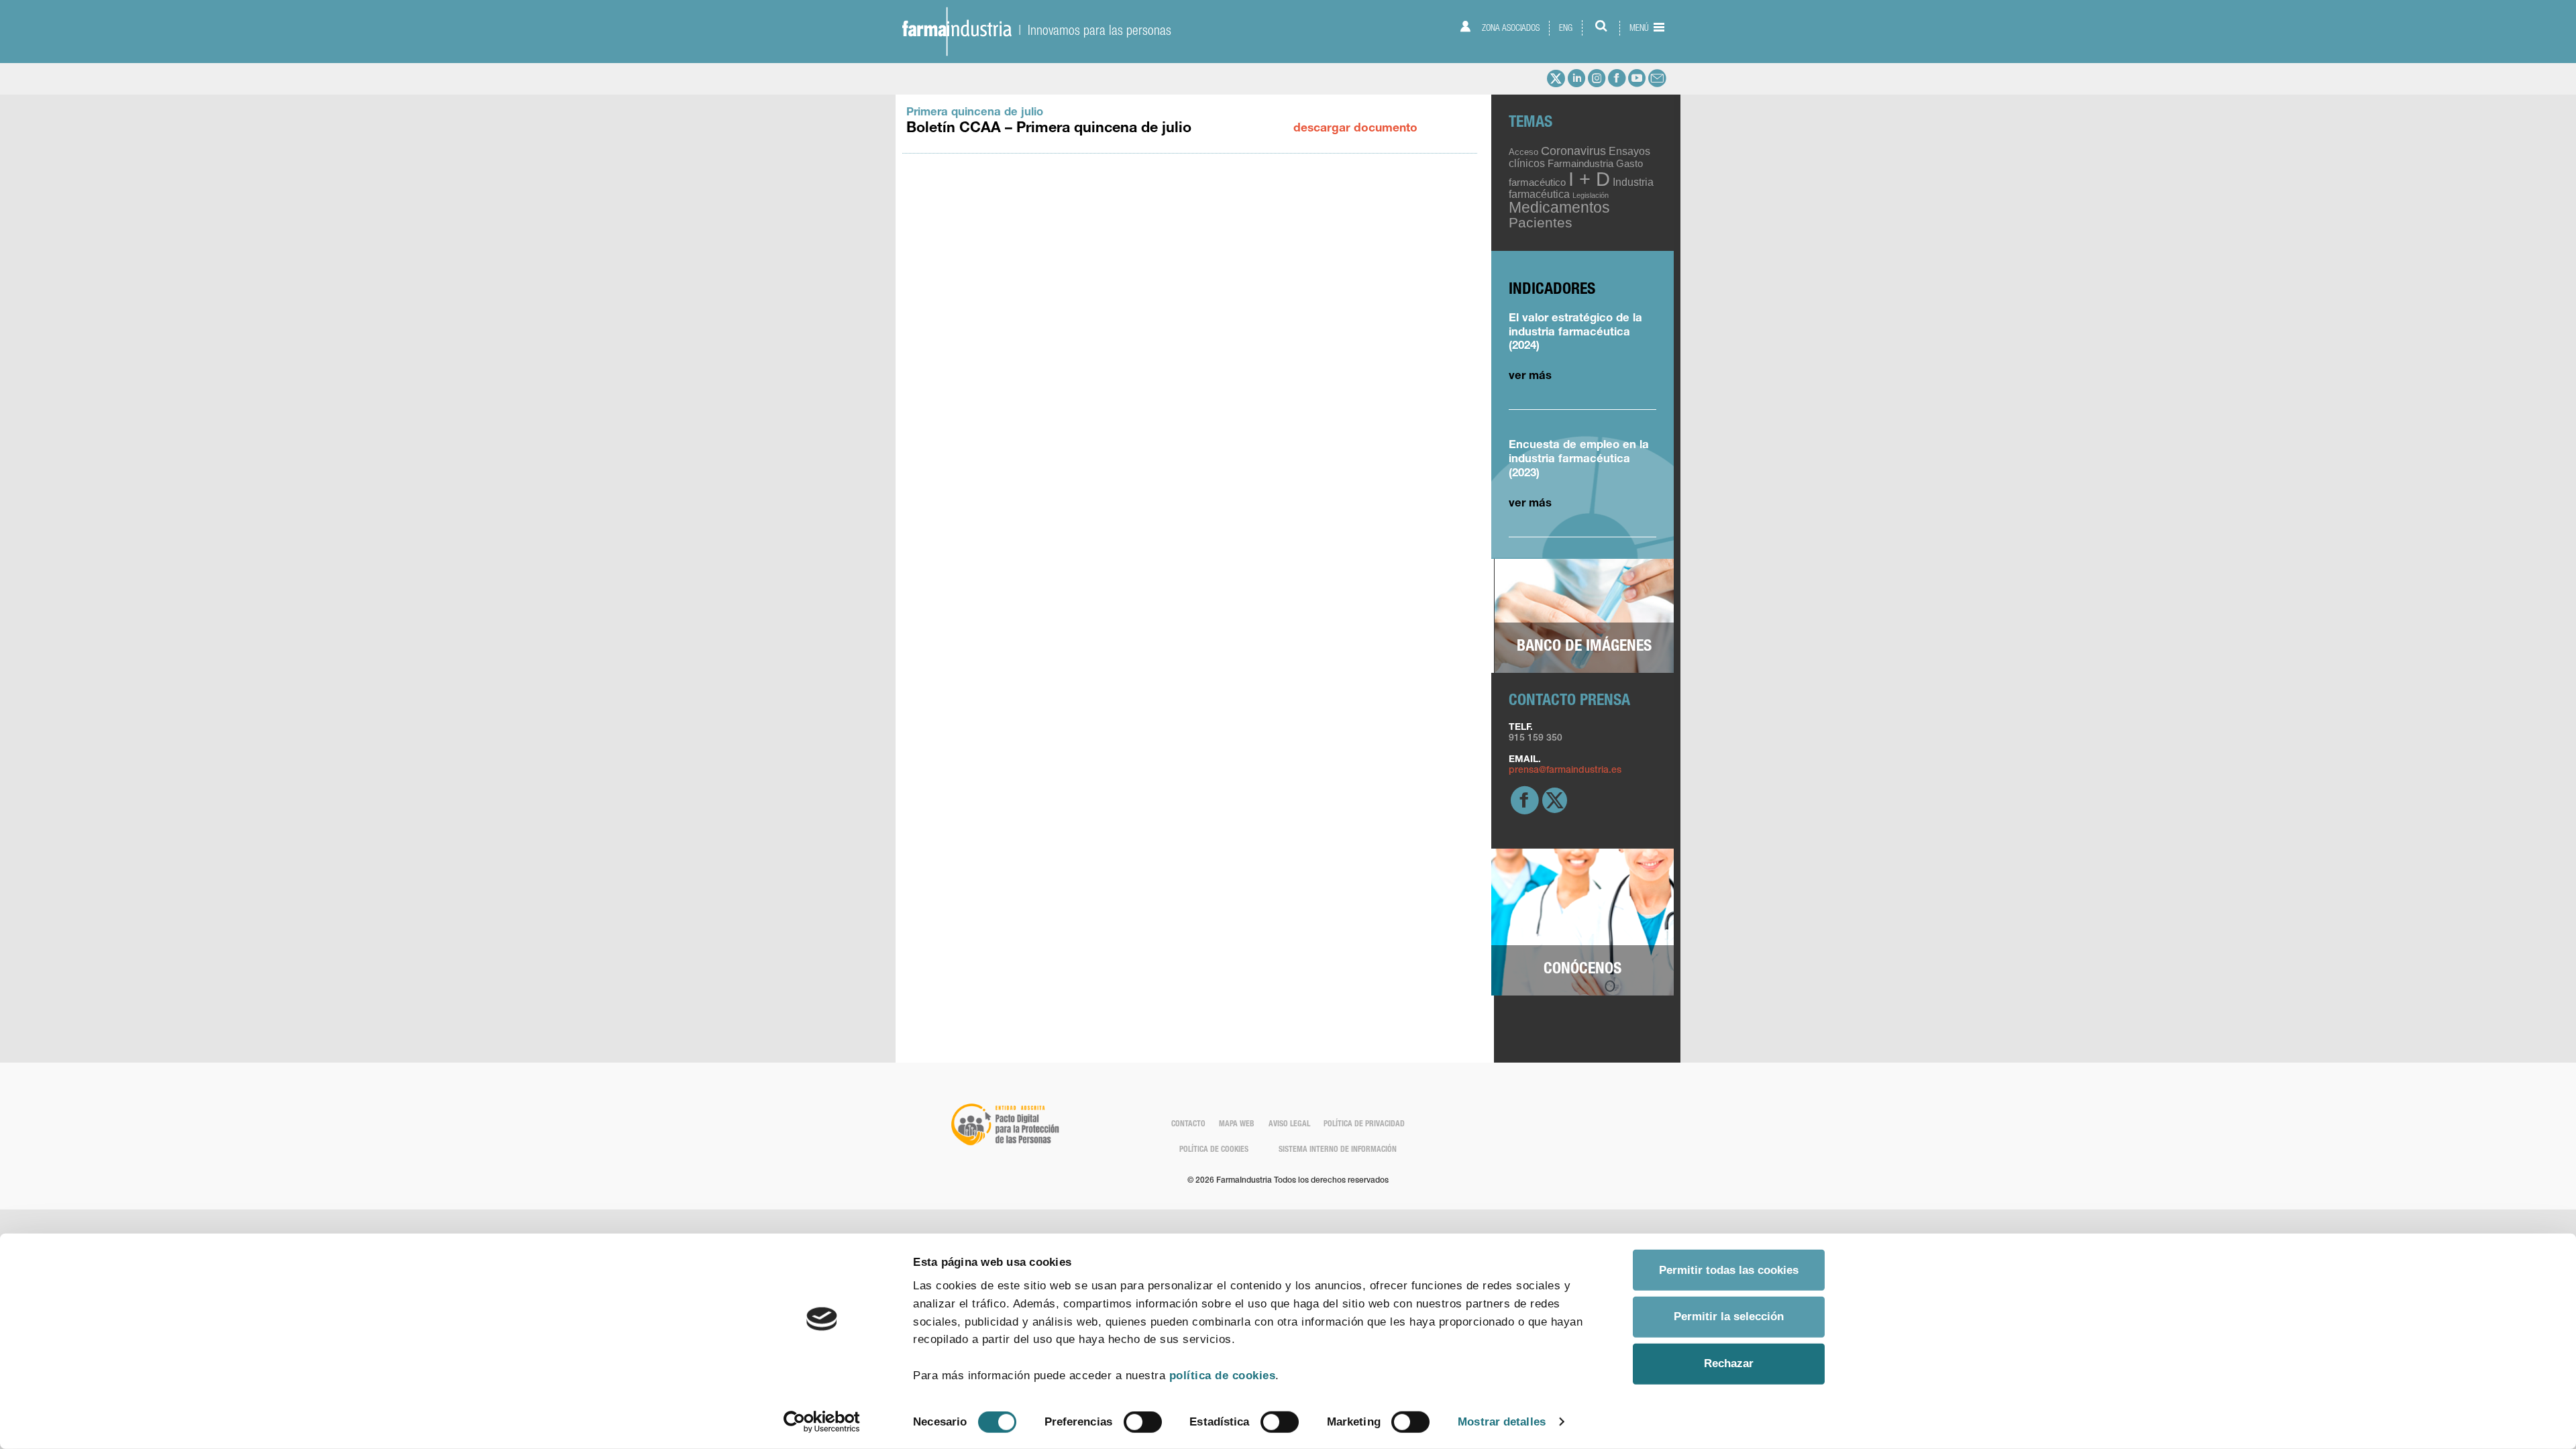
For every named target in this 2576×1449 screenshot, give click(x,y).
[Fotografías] (1584, 616)
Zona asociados (1510, 28)
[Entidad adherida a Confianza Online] (1572, 1132)
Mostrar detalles (1502, 1421)
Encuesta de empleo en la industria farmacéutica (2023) (1579, 460)
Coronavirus (1573, 151)
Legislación (1591, 195)
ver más (1530, 377)
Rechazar (1729, 1363)
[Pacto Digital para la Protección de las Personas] (1004, 1124)
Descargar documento (1355, 129)
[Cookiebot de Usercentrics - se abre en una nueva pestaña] (822, 1422)
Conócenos (1582, 970)
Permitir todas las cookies (1729, 1270)
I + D (1589, 179)
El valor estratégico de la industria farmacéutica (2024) (1575, 333)
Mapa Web (1237, 1125)
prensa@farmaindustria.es (1565, 771)
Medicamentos (1559, 207)
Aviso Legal (1289, 1125)
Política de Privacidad (1364, 1125)
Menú (1640, 28)
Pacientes (1541, 222)
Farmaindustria (1580, 164)
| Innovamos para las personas (1091, 30)
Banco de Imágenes (1584, 647)
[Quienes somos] (1582, 922)
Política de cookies (1214, 1150)
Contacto (1188, 1125)
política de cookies (1223, 1376)
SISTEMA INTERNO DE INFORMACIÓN (1338, 1150)
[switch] (1143, 1422)
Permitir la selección (1729, 1317)
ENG (1566, 28)
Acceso (1523, 152)
